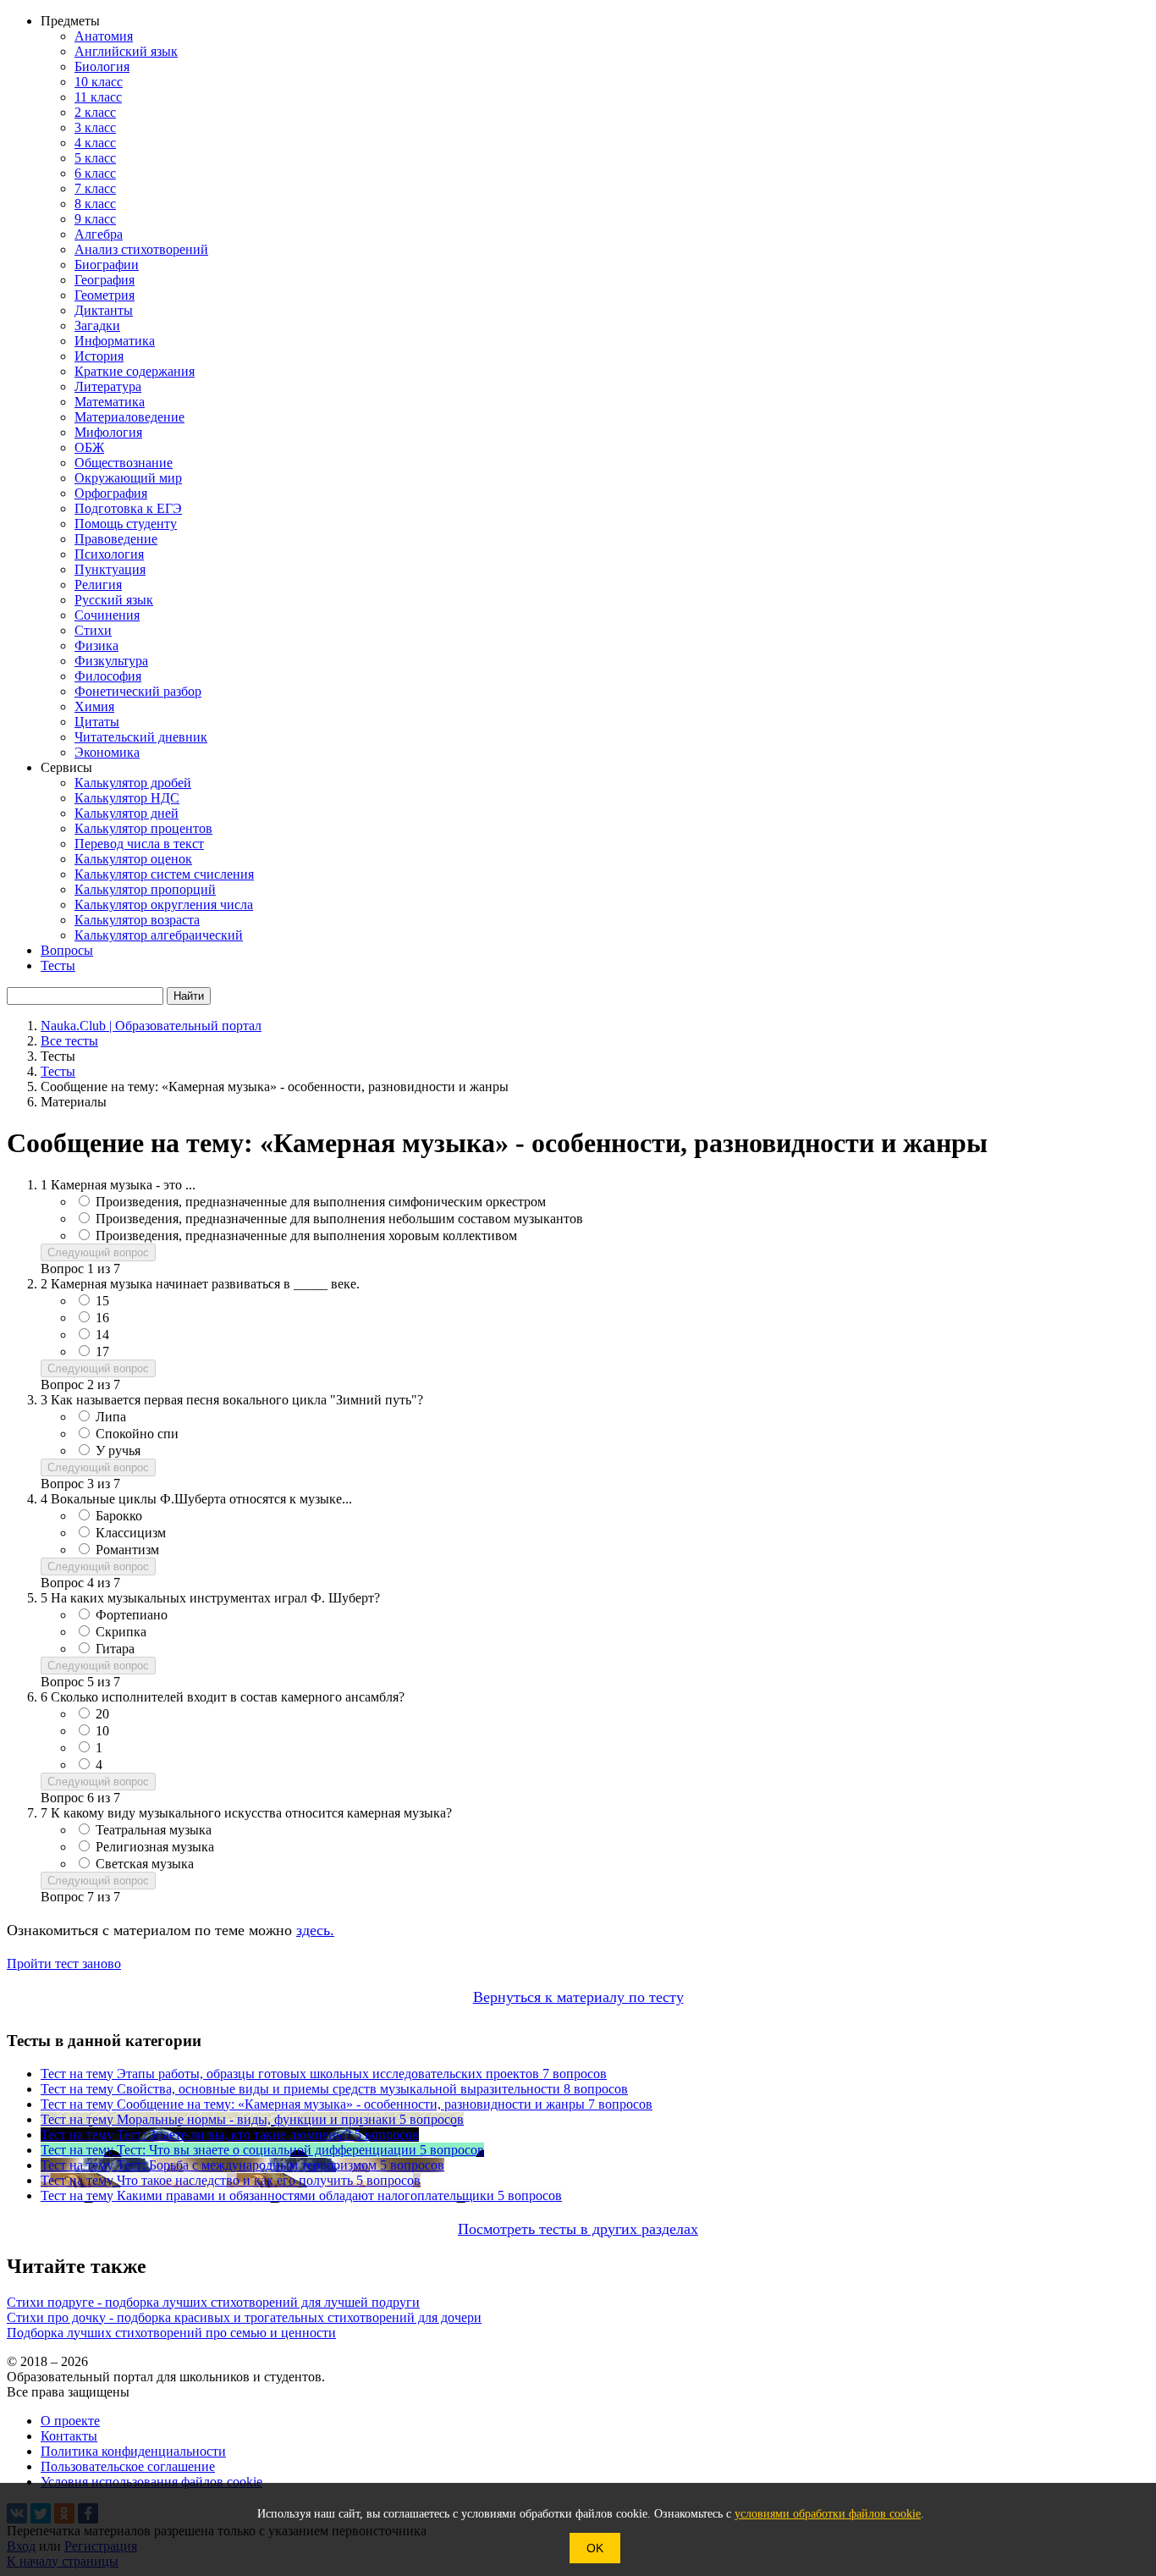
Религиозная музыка (155, 1847)
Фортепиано (132, 1615)
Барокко (119, 1516)
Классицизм (131, 1533)
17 (102, 1351)
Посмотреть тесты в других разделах (578, 2229)
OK (595, 2548)
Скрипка (121, 1632)
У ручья (118, 1451)
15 (102, 1301)
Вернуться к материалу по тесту (578, 1997)
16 (102, 1318)
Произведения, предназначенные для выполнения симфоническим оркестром (321, 1202)
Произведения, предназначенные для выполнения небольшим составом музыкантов (339, 1219)
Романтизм (127, 1550)
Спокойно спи (137, 1434)
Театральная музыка (154, 1830)
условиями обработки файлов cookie (828, 2514)
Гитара (115, 1649)
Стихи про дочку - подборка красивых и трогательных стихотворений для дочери (244, 2317)
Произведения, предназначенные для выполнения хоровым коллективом (306, 1236)
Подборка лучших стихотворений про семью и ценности (171, 2333)
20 (102, 1714)
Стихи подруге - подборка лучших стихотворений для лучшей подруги (213, 2302)
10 (102, 1731)
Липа (111, 1417)
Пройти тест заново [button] (64, 1964)
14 (102, 1335)
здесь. (315, 1930)
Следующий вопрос (98, 1252)
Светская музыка (145, 1864)
